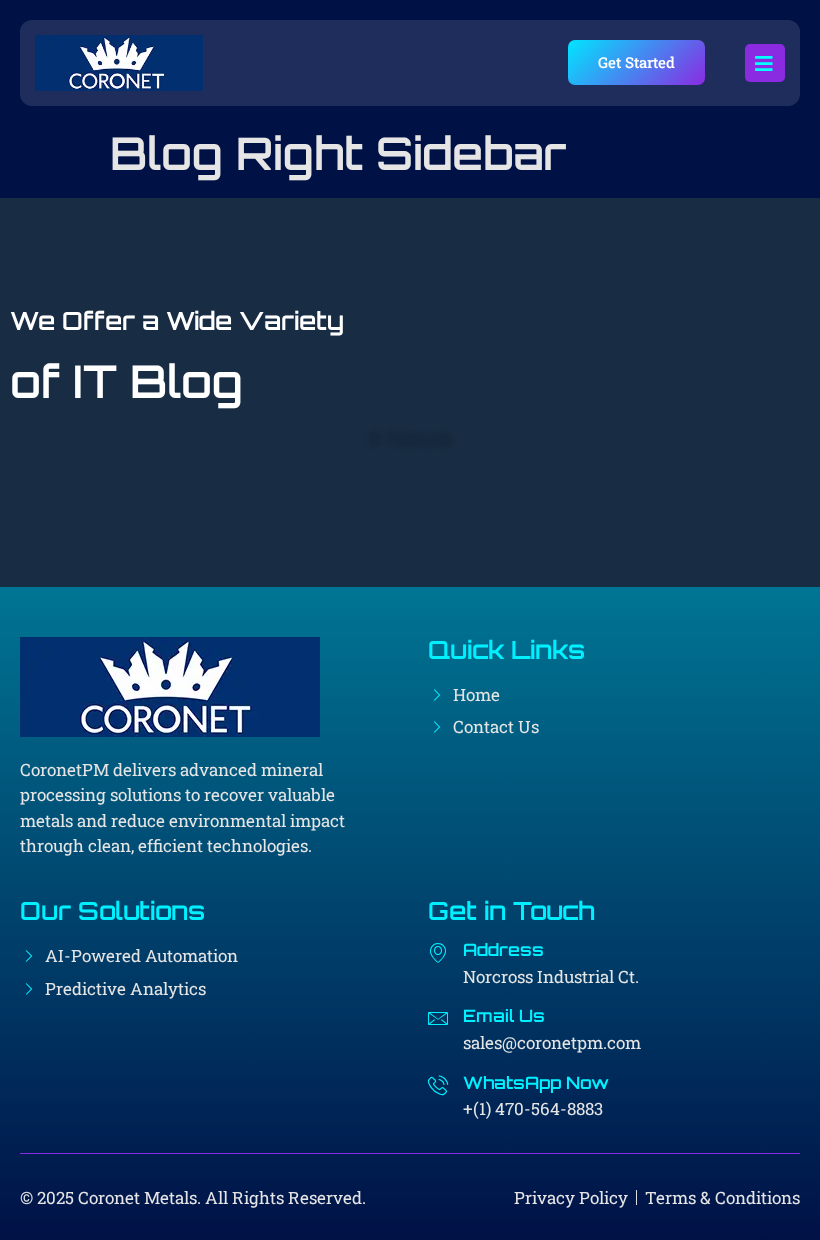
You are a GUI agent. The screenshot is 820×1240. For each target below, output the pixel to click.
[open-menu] (765, 63)
